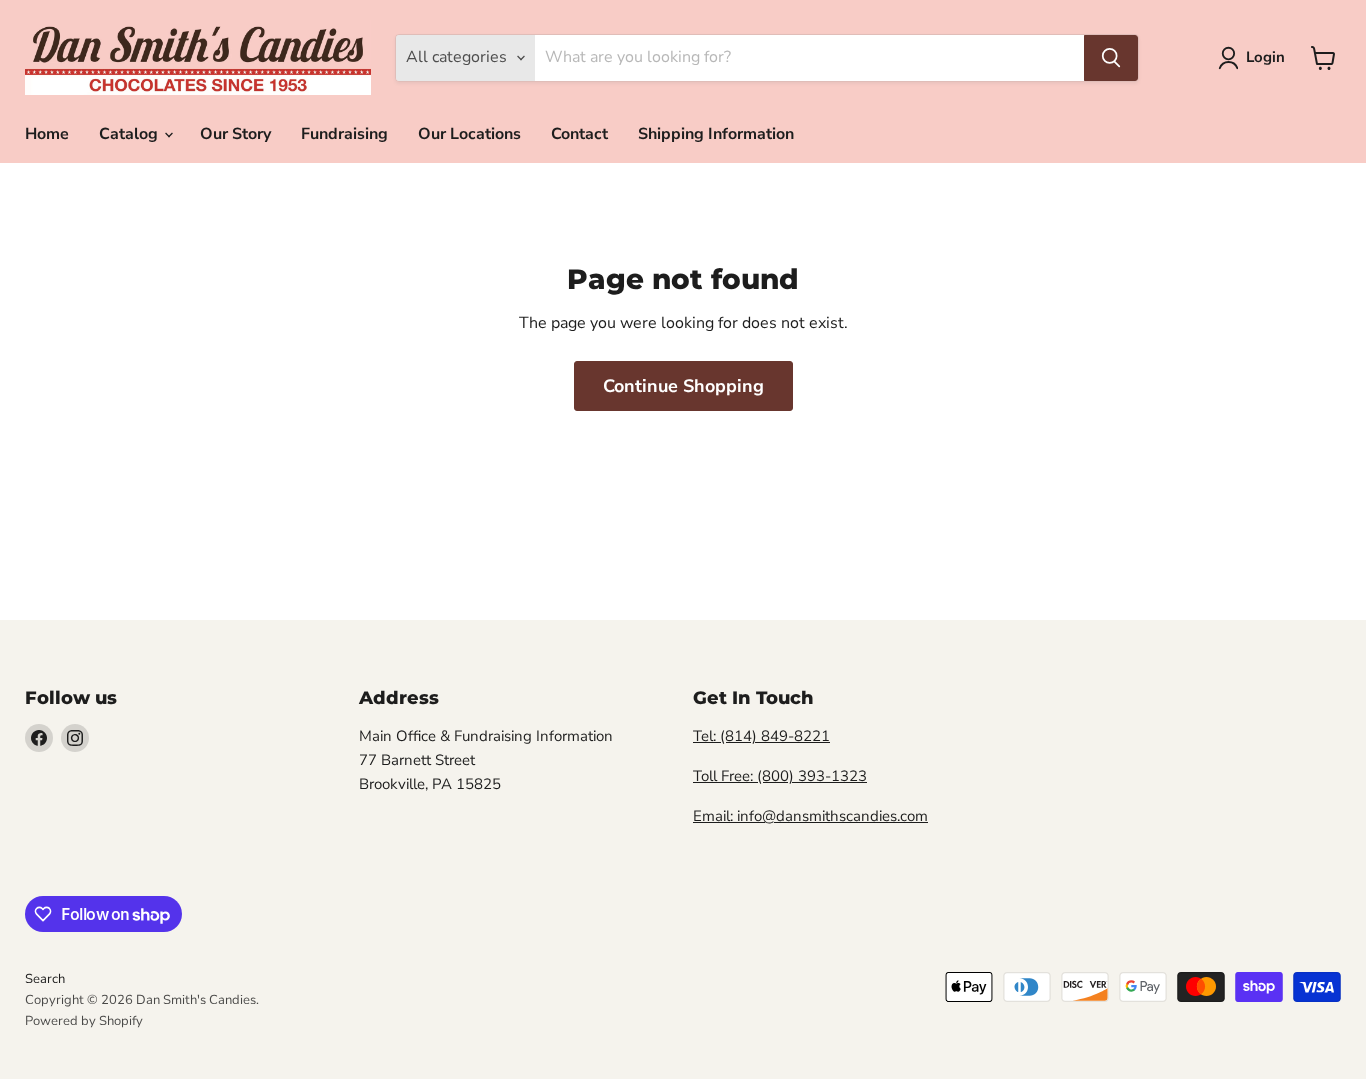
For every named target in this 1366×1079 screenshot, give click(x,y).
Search (45, 979)
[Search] (1111, 58)
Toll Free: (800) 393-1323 (780, 776)
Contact (579, 134)
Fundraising (344, 134)
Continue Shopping (683, 386)
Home (47, 134)
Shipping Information (716, 134)
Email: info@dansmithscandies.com (810, 816)
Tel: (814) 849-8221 (761, 736)
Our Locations (469, 134)
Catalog (130, 134)
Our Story (235, 134)
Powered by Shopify (84, 1021)
